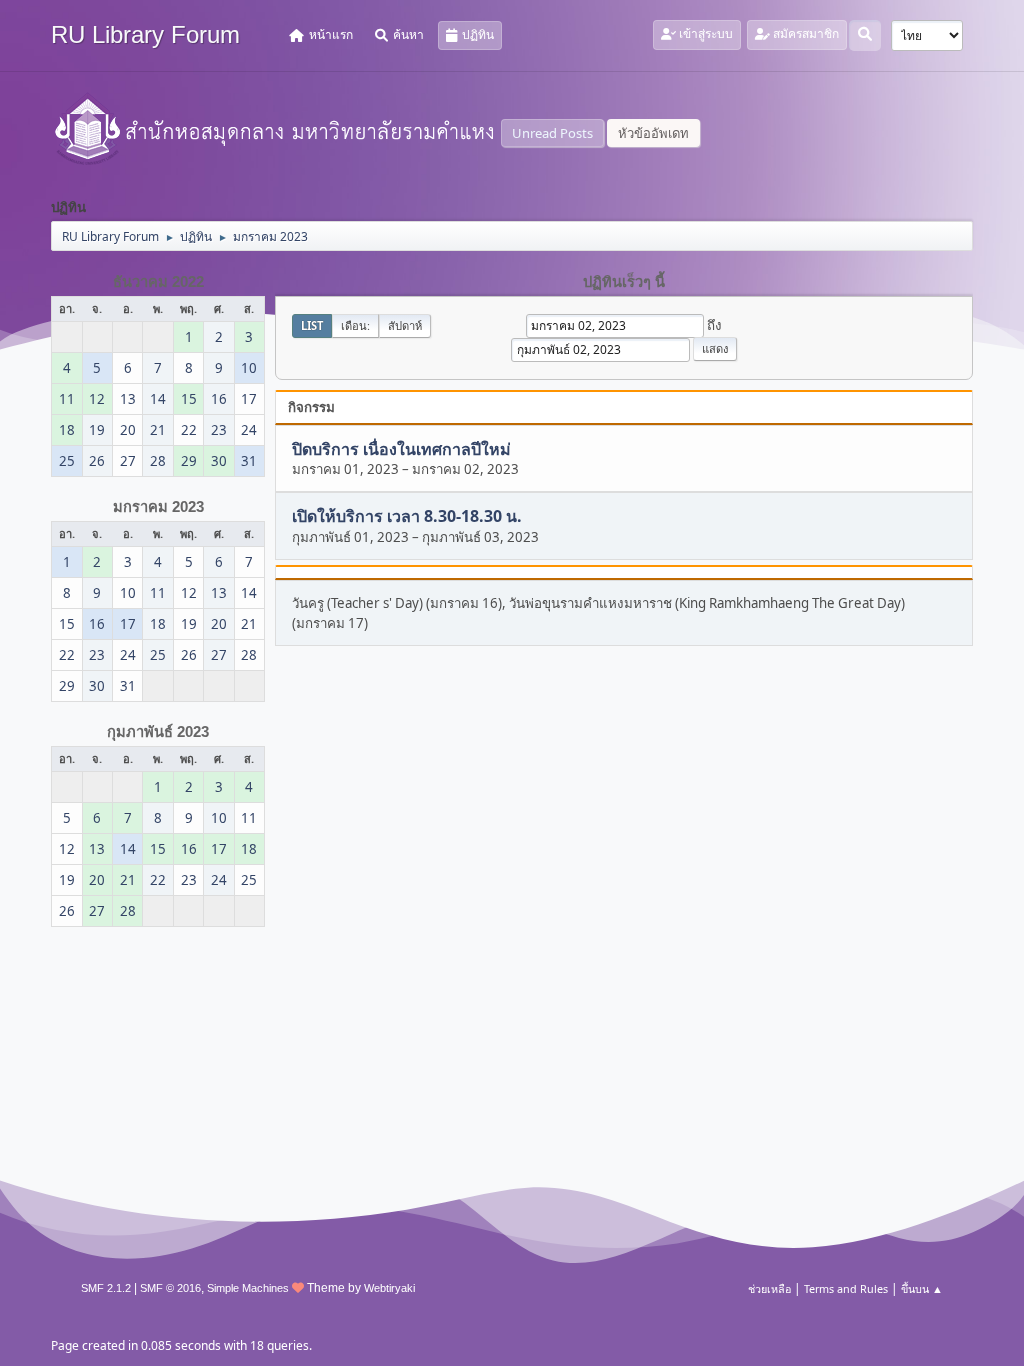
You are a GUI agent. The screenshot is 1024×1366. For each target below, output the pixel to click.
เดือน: (355, 325)
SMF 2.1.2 (106, 1288)
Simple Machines (248, 1288)
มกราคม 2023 (158, 507)
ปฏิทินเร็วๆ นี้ (624, 282)
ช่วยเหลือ (769, 1288)
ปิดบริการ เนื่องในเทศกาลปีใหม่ (401, 449)
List (312, 325)
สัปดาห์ (405, 325)
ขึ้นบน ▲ (922, 1288)
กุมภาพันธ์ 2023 (158, 732)
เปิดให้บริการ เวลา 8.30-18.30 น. (407, 517)
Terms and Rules (846, 1288)
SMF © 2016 (170, 1288)
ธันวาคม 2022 (158, 282)
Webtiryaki (389, 1288)
